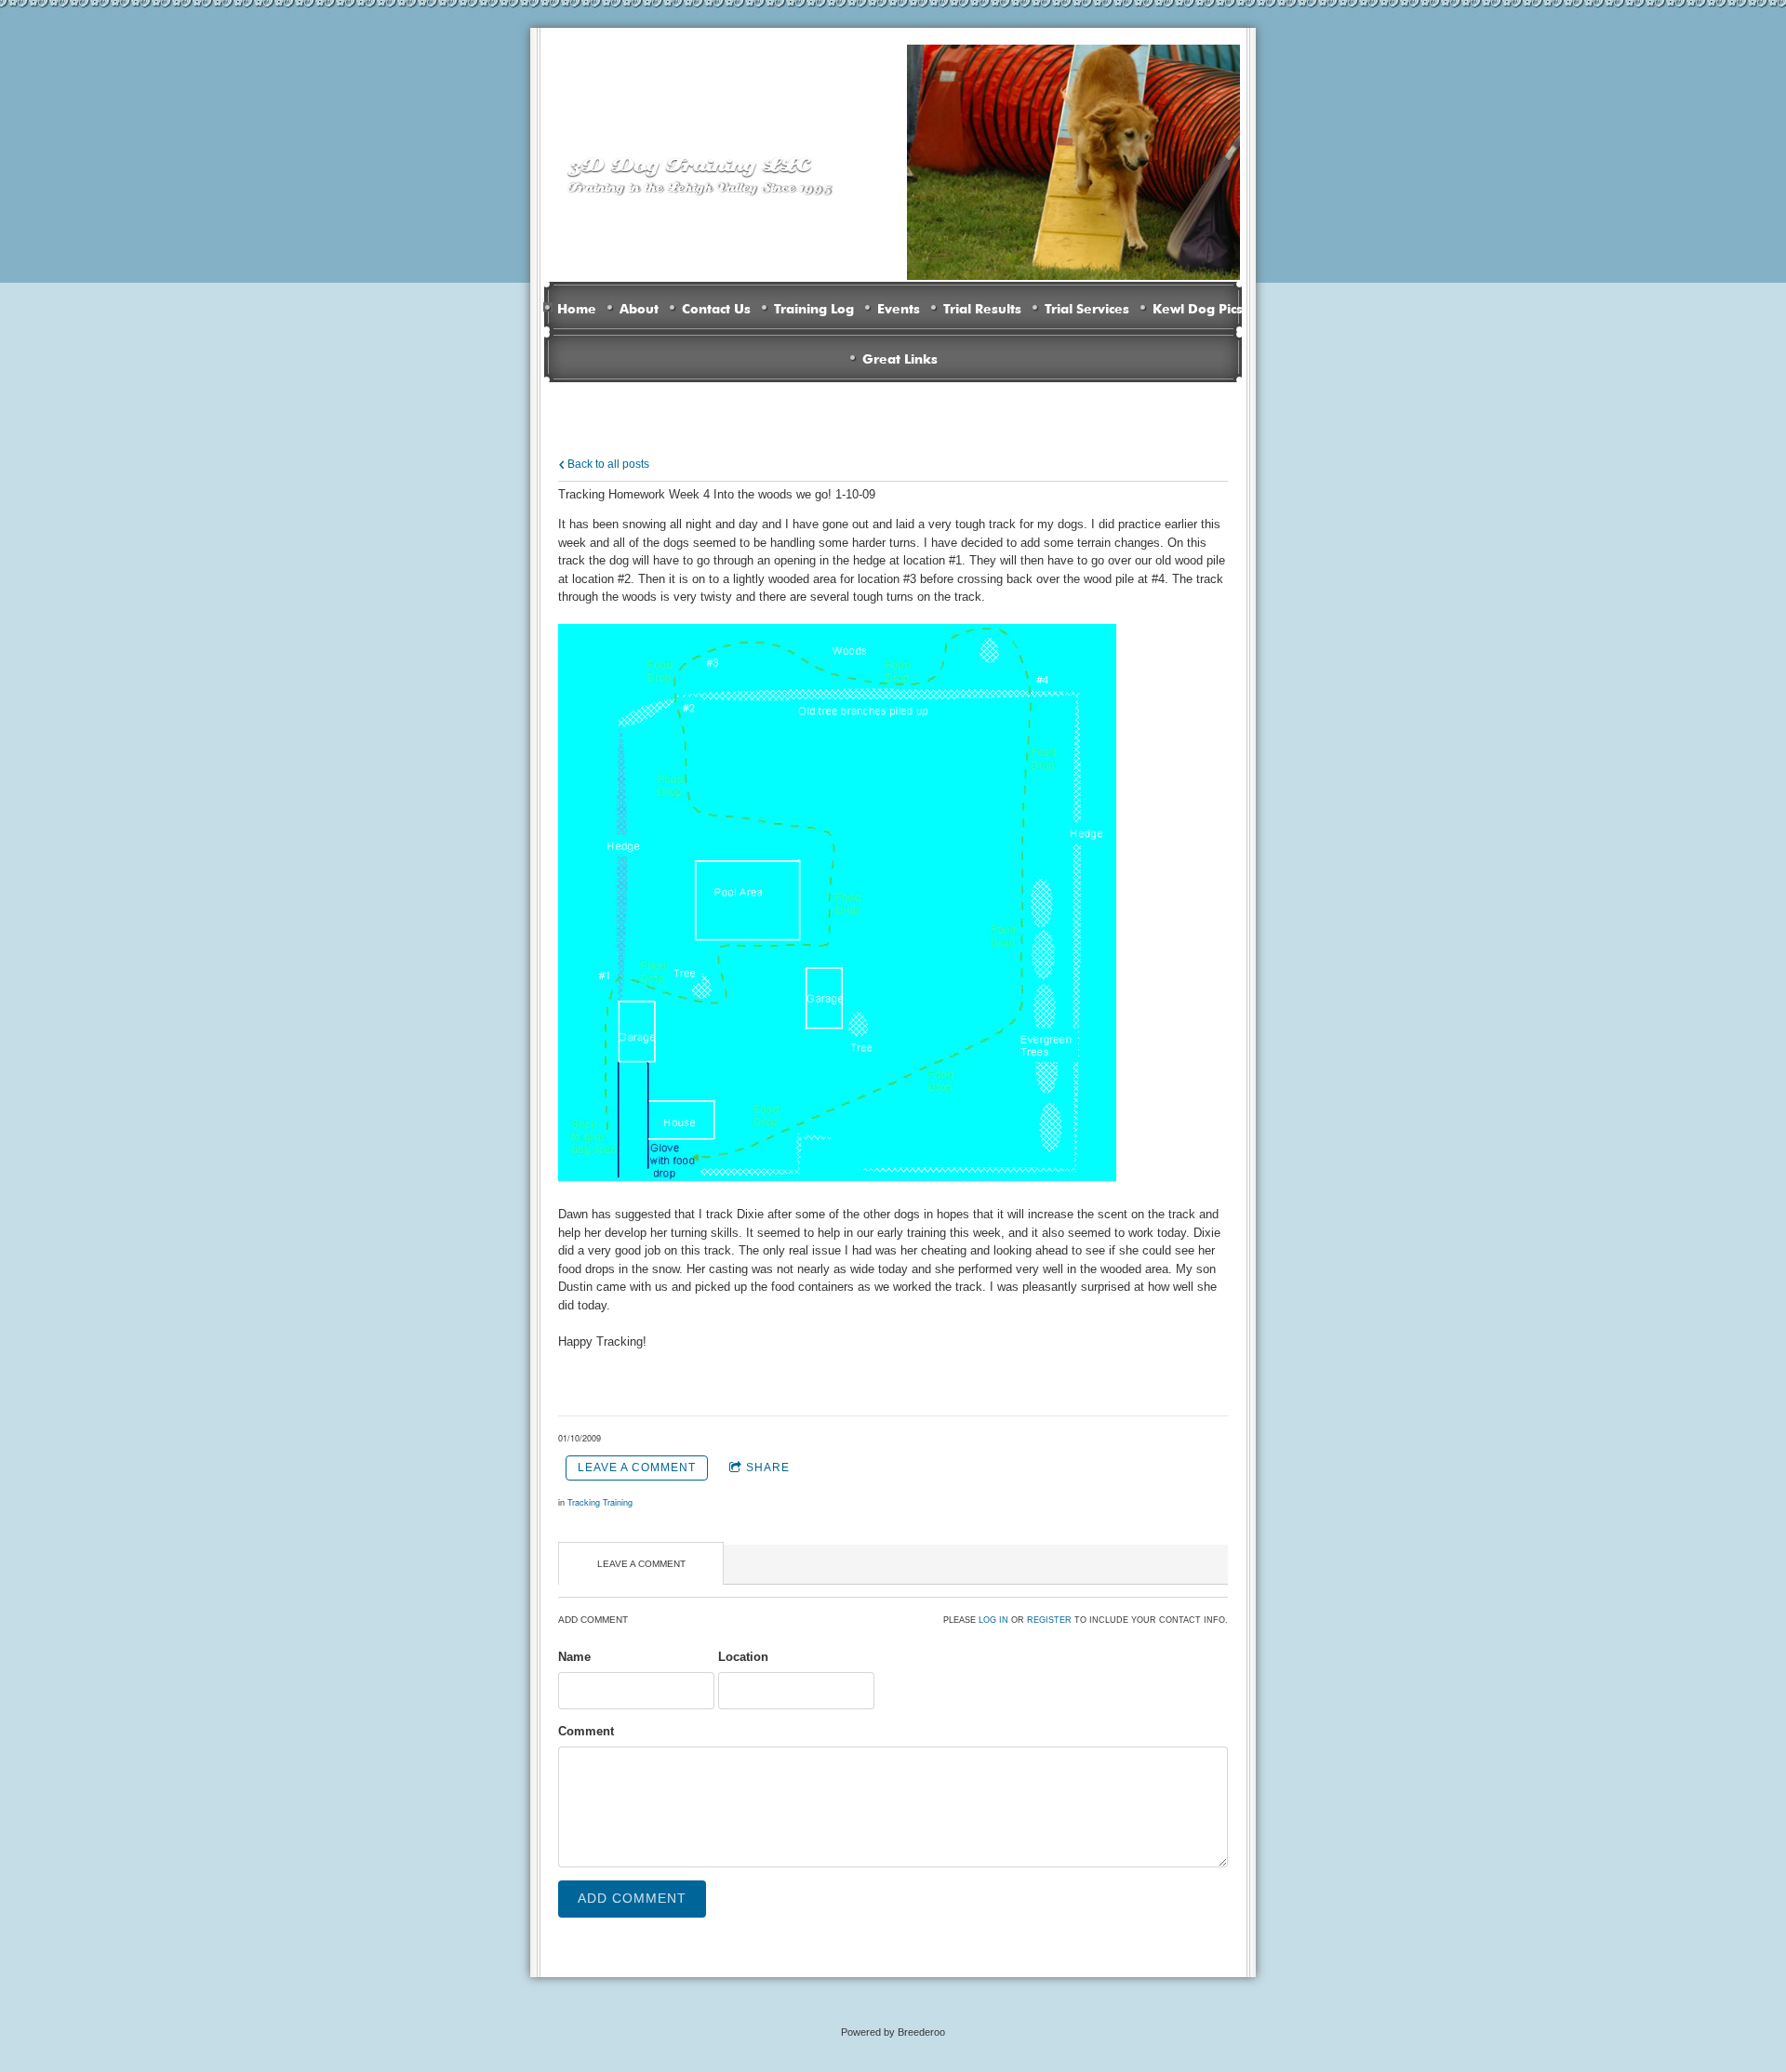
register (1049, 1620)
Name (574, 1657)
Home (577, 307)
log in (993, 1620)
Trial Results (982, 307)
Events (899, 307)
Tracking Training (600, 1502)
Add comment (632, 1898)
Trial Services (1087, 307)
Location (743, 1657)
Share (768, 1468)
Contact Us (716, 307)
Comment (586, 1731)
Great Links (900, 357)
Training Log (814, 307)
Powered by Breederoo (893, 2032)
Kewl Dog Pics (1198, 307)
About (639, 307)
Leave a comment (637, 1468)
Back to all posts (607, 464)
